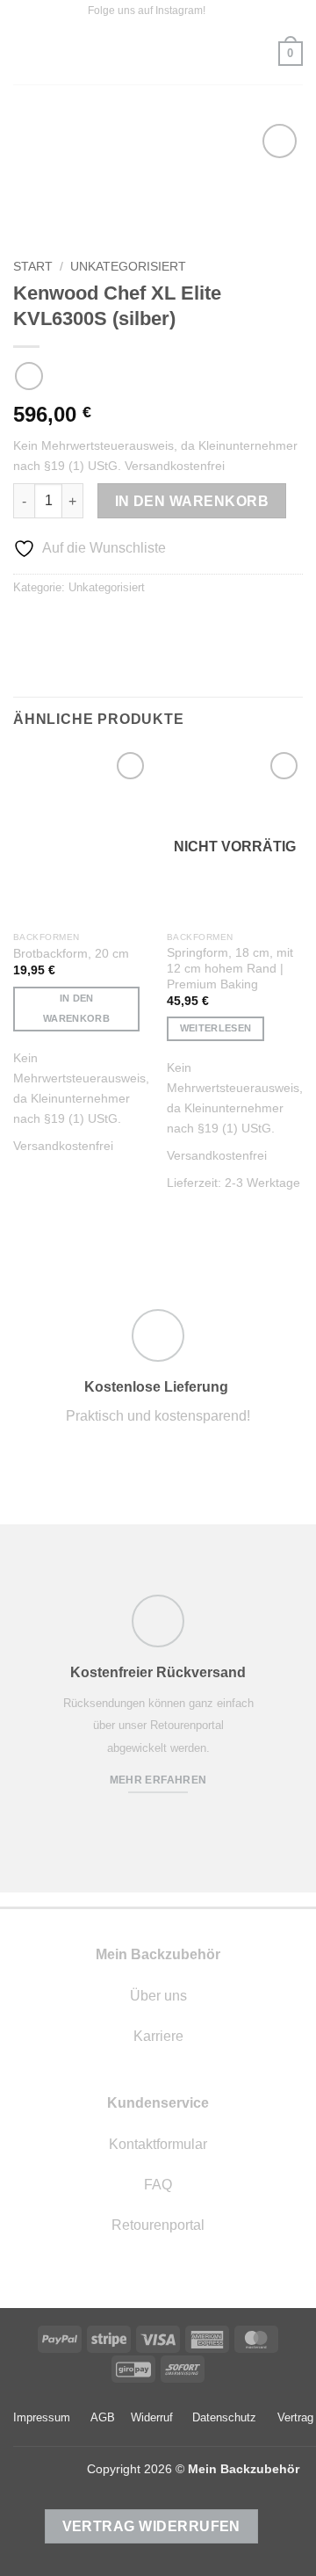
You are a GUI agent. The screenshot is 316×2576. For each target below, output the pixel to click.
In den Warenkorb (192, 501)
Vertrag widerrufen (151, 2526)
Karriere (158, 2036)
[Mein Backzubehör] (158, 54)
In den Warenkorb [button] (76, 1009)
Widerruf (152, 2417)
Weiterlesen (216, 1028)
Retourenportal (158, 2225)
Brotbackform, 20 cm (71, 954)
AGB (103, 2417)
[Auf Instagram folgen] (220, 11)
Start (33, 267)
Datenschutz (224, 2417)
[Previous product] (29, 376)
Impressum (42, 2417)
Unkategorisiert (128, 267)
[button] (24, 53)
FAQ (158, 2185)
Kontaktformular (158, 2144)
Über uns (158, 1996)
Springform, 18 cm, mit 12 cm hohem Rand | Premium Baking (230, 968)
